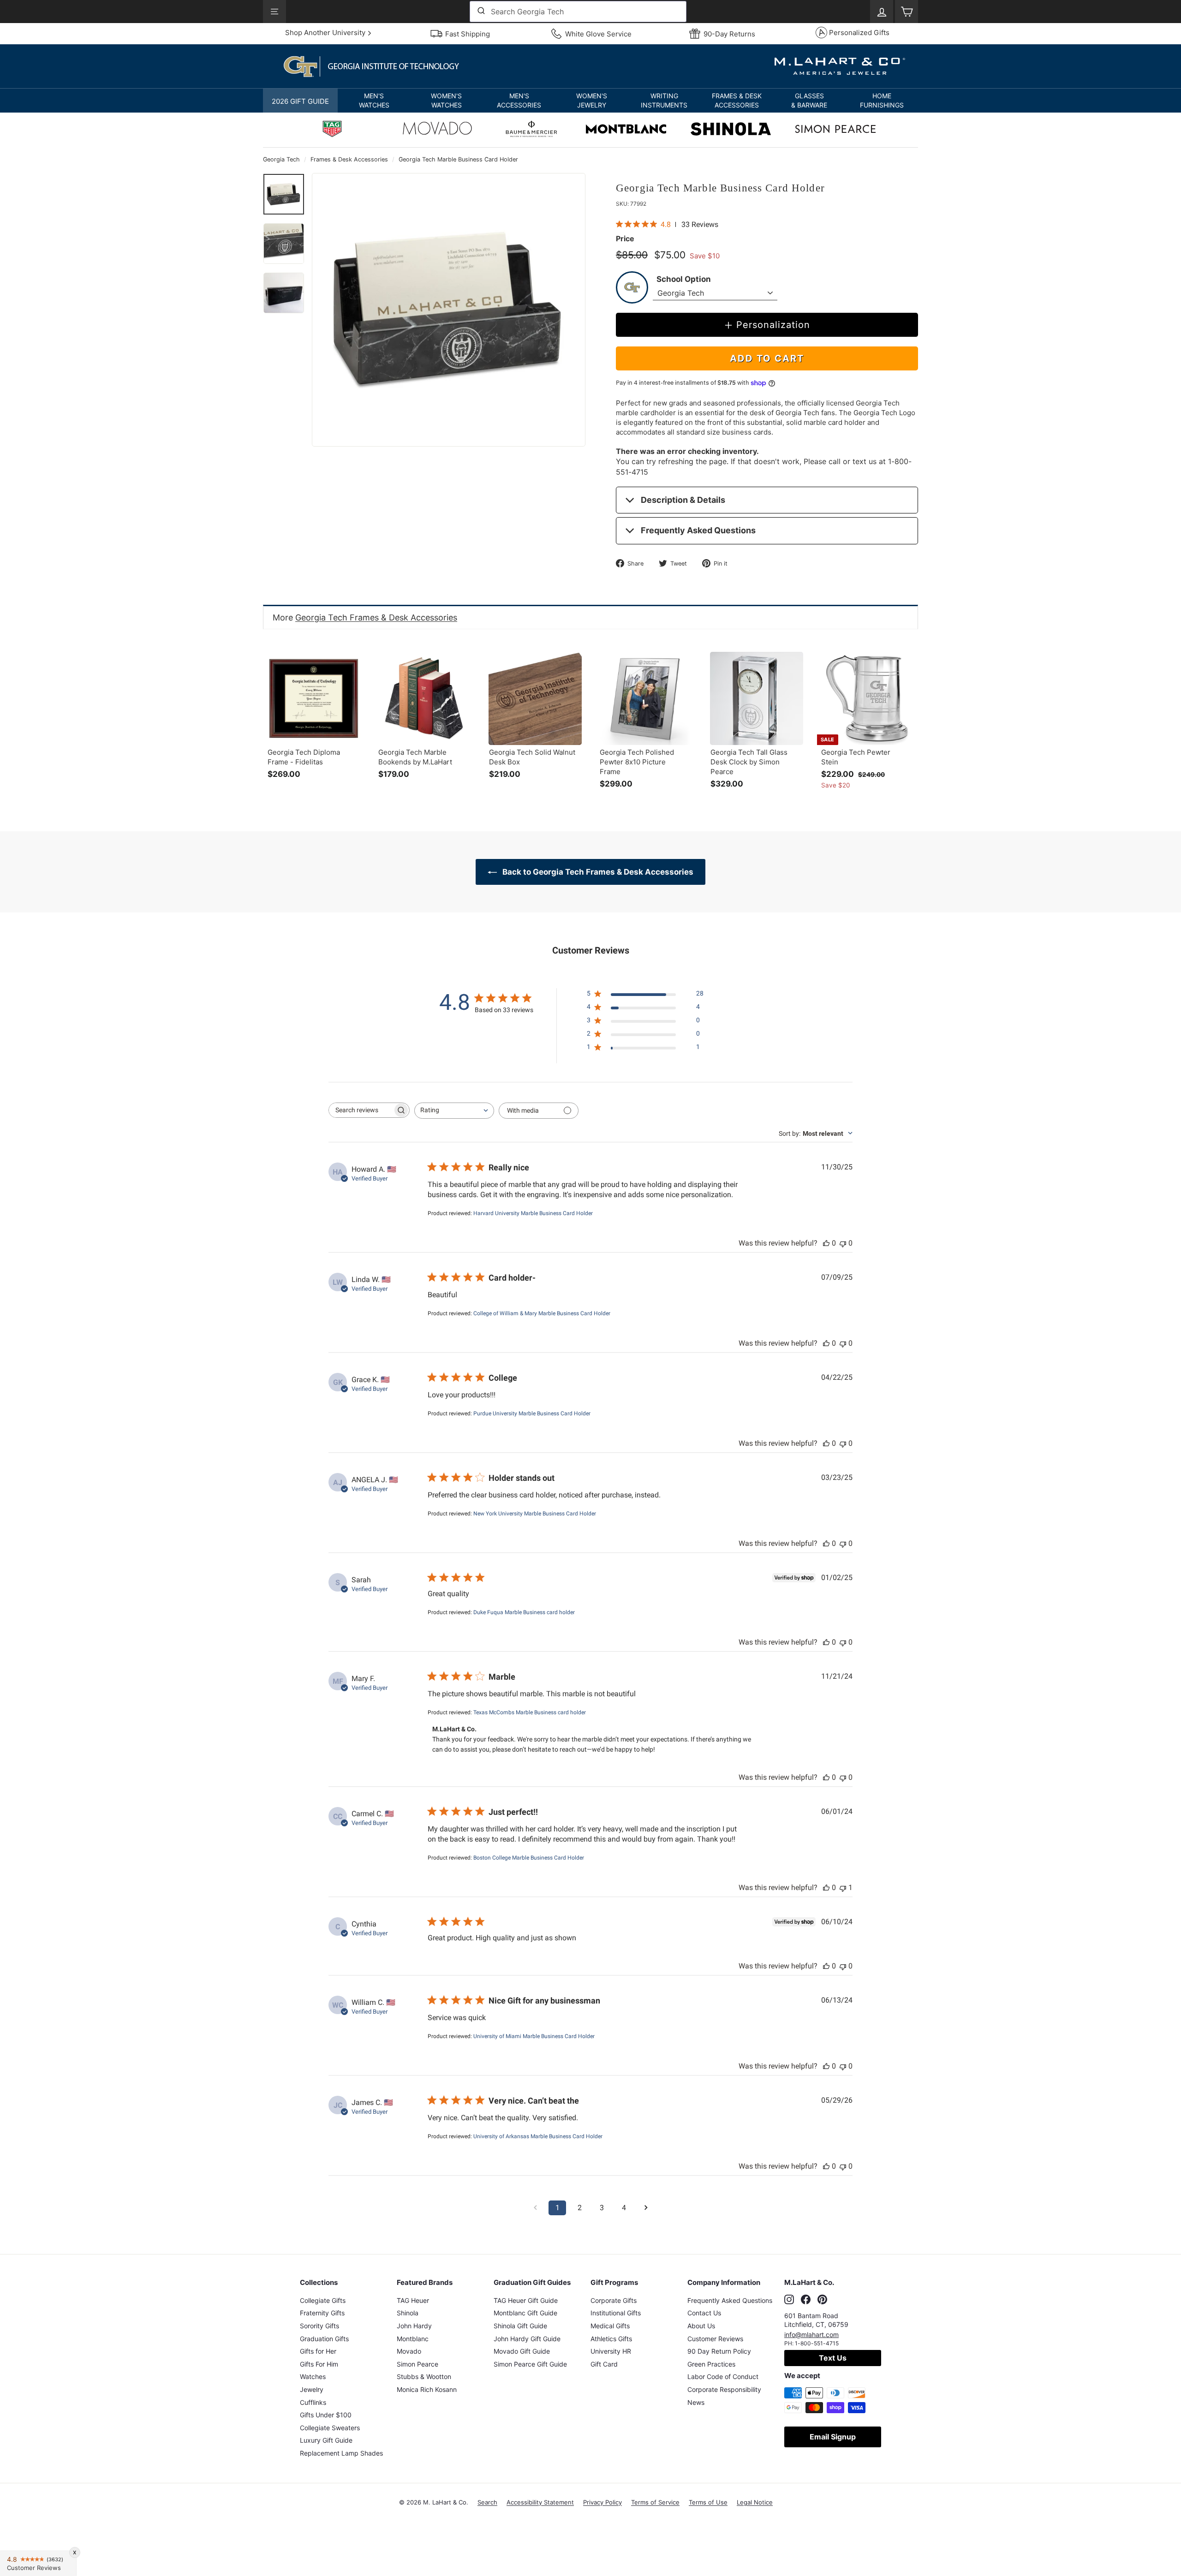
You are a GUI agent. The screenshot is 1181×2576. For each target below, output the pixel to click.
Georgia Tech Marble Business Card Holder (458, 159)
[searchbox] (361, 1110)
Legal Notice (755, 2502)
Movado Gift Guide (522, 2351)
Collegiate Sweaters (330, 2428)
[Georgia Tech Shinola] (731, 130)
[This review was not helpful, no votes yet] (843, 1243)
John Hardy (414, 2326)
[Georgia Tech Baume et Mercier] (531, 130)
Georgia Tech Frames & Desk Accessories (376, 617)
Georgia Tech (281, 159)
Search (487, 2502)
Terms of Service (655, 2502)
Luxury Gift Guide (326, 2440)
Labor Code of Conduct (723, 2376)
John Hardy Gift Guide (527, 2339)
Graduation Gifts (324, 2339)
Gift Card (604, 2364)
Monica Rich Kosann (427, 2389)
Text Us (833, 2358)
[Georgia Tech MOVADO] (437, 131)
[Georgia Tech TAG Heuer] (332, 130)
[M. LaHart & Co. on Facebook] (806, 2299)
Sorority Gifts (319, 2326)
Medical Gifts (610, 2326)
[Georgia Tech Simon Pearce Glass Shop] (835, 130)
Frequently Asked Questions (698, 530)
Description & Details (683, 500)
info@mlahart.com (811, 2334)
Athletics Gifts (611, 2339)
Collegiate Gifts (323, 2300)
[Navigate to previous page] (535, 2208)
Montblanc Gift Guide (525, 2313)
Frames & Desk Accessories (349, 159)
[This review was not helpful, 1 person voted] (843, 1887)
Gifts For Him (319, 2364)
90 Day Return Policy (719, 2351)
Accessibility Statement (540, 2502)
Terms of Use (708, 2502)
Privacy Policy (602, 2502)
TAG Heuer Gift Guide (526, 2300)
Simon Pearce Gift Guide (530, 2364)
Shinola (408, 2313)
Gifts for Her (318, 2351)
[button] (374, 101)
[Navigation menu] (274, 12)
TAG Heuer (413, 2300)
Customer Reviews (715, 2339)
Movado (409, 2351)
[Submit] (480, 12)
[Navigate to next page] (646, 2208)
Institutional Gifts (616, 2313)
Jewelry (312, 2389)
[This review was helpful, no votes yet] (826, 1243)
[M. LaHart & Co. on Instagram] (789, 2299)
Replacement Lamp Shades (341, 2453)
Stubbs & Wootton (424, 2376)
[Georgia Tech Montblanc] (626, 130)
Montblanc (413, 2339)
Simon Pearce (418, 2364)
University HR (611, 2351)
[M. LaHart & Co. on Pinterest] (822, 2299)
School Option (684, 279)
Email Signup (833, 2437)
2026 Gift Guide (300, 101)
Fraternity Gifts (322, 2313)
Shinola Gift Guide (520, 2326)
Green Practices (711, 2364)
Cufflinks (313, 2402)
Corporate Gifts (614, 2300)
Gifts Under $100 (326, 2415)
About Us (701, 2326)
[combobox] (578, 12)
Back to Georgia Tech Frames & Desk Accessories (597, 872)
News (696, 2402)
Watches (313, 2376)
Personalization (773, 325)
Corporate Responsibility (724, 2389)
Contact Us (704, 2313)
